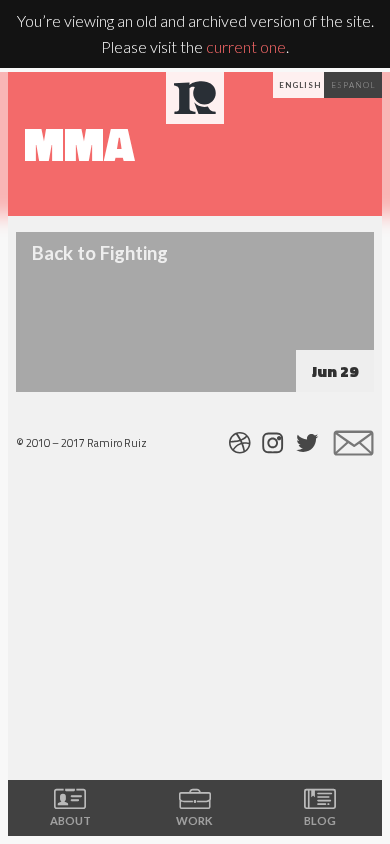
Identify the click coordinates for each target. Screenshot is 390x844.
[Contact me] (353, 443)
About (70, 820)
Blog (320, 820)
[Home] (195, 98)
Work (194, 820)
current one (246, 46)
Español (353, 85)
